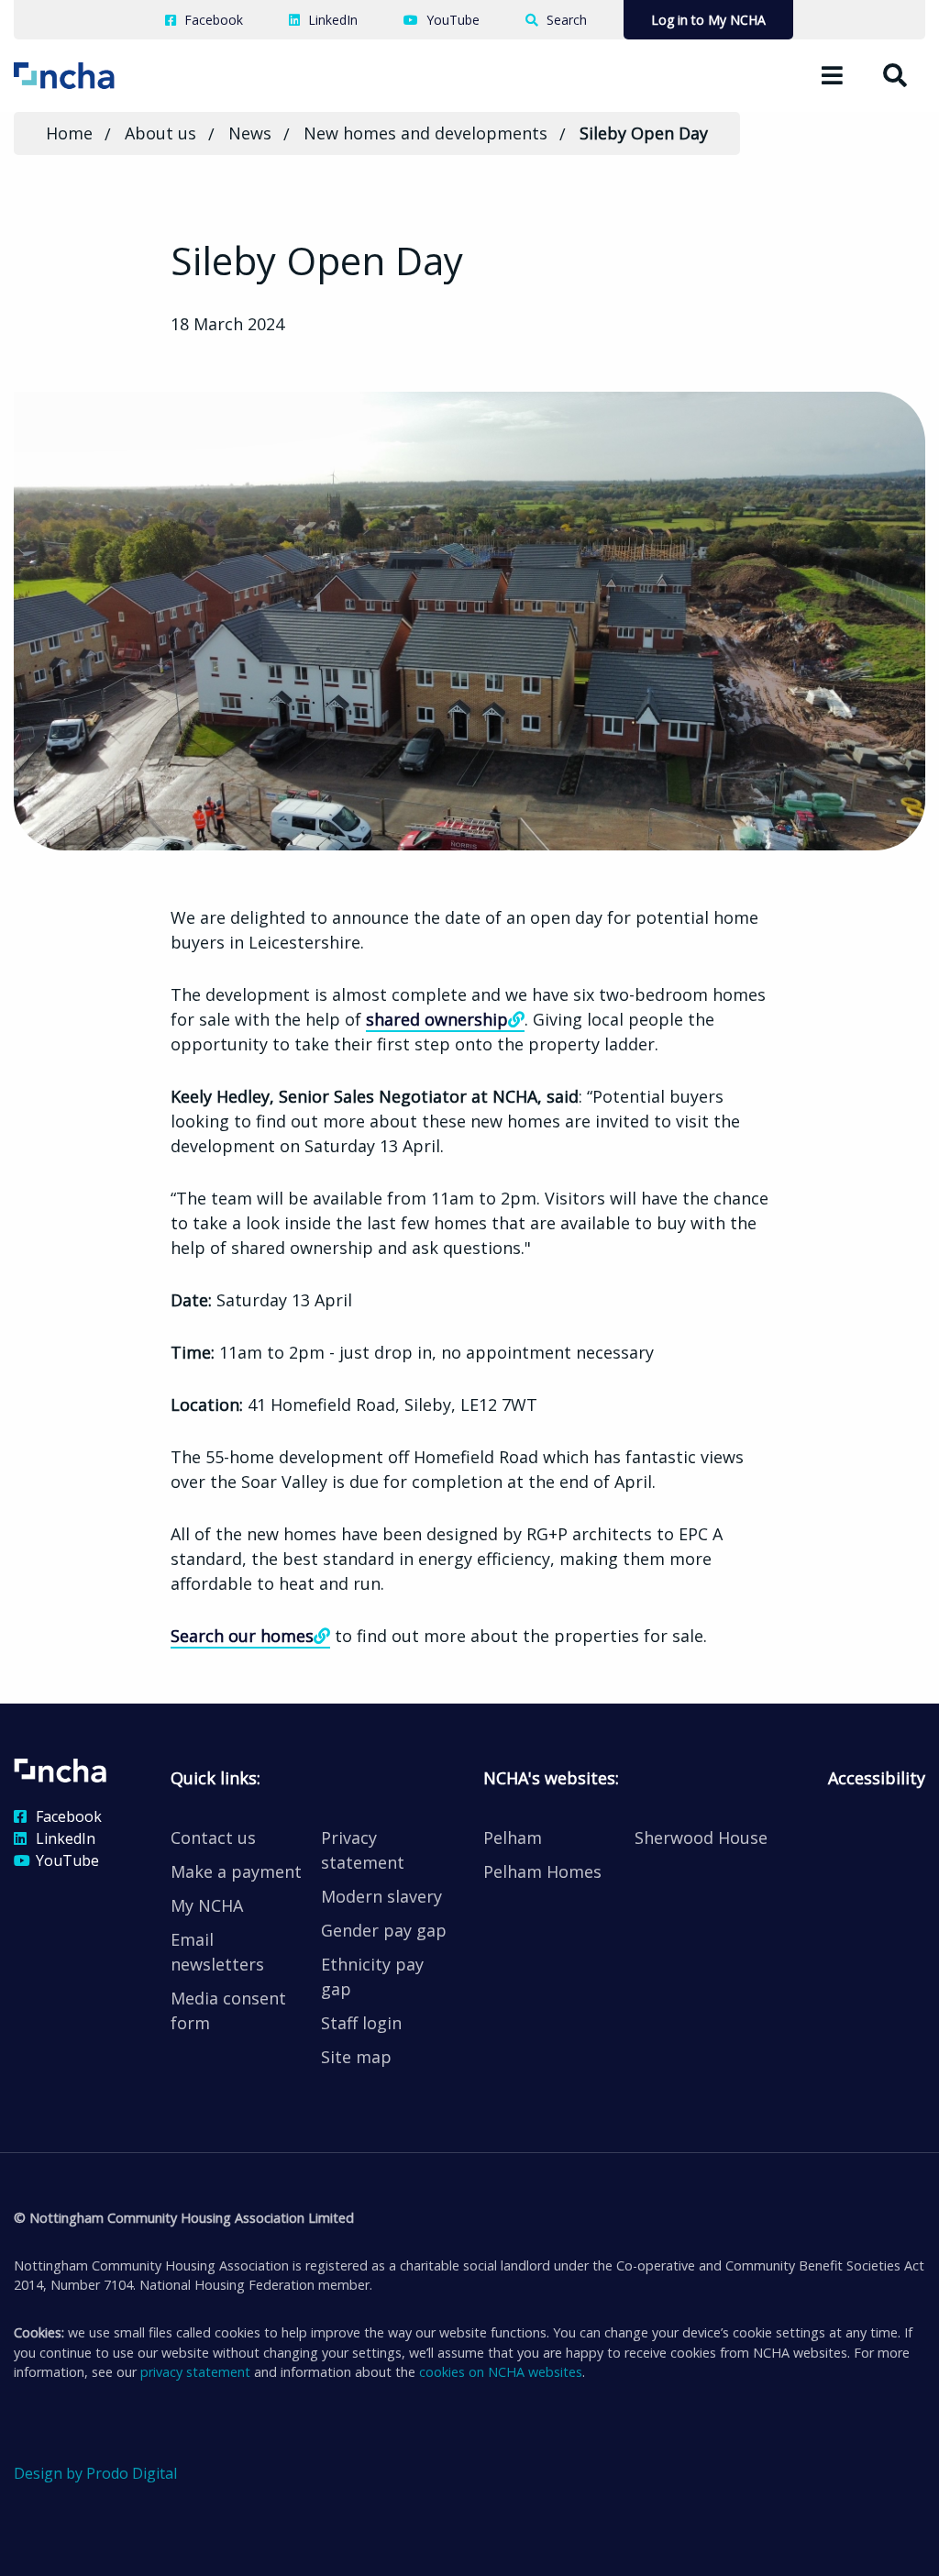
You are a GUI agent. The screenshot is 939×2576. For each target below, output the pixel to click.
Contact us (213, 1838)
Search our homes (242, 1636)
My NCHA (207, 1905)
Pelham (513, 1838)
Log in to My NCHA (708, 20)
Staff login (361, 2023)
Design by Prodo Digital (95, 2473)
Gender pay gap (384, 1930)
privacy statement (195, 2372)
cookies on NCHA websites (501, 2372)
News (250, 133)
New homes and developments (425, 133)
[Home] (90, 74)
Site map (356, 2057)
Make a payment (236, 1871)
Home (69, 133)
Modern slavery (381, 1896)
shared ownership (437, 1019)
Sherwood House (701, 1838)
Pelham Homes (542, 1871)
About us (160, 133)
